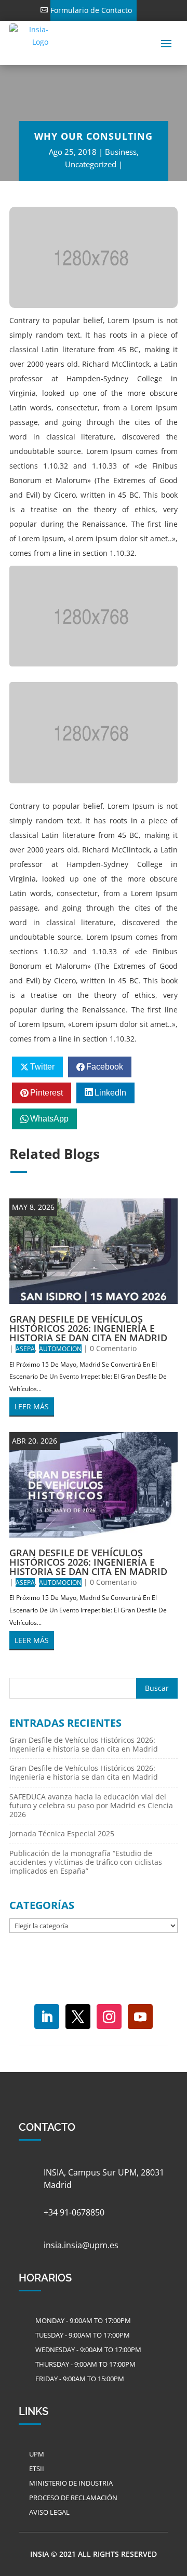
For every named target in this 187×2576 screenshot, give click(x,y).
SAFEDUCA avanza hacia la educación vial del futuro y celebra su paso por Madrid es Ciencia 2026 (91, 1805)
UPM (37, 2454)
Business (121, 152)
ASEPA (25, 1349)
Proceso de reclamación (73, 2498)
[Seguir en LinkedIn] (47, 2017)
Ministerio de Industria (71, 2483)
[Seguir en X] (78, 2017)
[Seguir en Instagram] (109, 2017)
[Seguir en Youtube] (140, 2017)
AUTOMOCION (60, 1349)
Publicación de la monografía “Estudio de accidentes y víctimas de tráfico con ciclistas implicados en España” (86, 1862)
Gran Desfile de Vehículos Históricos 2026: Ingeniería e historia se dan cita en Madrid (88, 1328)
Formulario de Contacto (91, 10)
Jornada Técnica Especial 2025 (62, 1833)
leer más (32, 1406)
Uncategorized (91, 164)
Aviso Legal (49, 2512)
